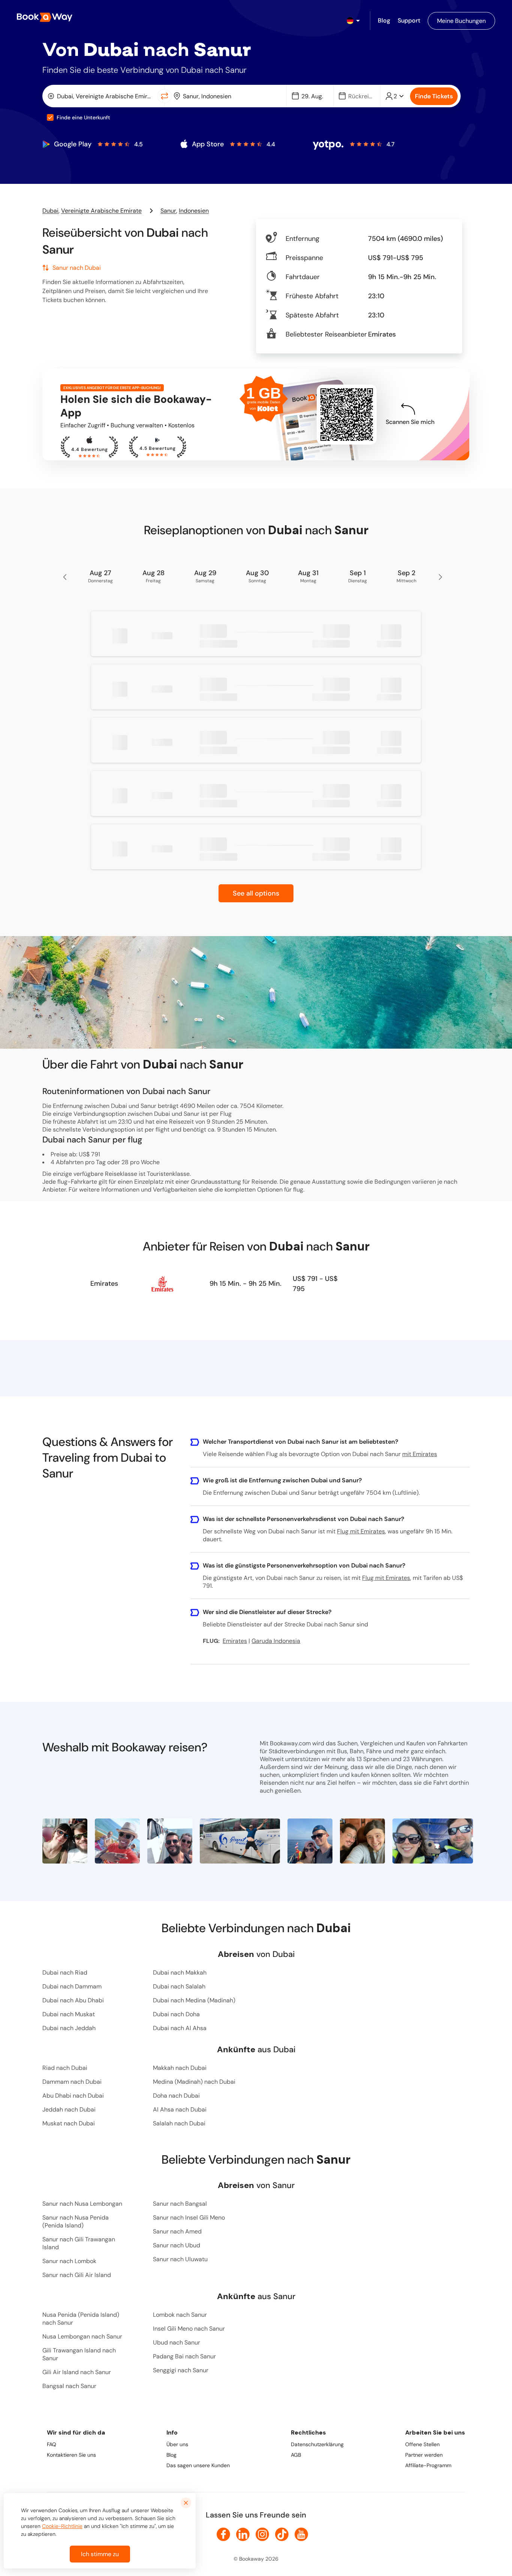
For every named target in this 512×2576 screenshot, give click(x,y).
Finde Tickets (434, 96)
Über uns (177, 2444)
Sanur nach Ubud (177, 2245)
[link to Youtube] (301, 2534)
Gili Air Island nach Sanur (77, 2372)
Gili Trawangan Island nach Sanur (79, 2354)
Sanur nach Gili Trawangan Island (79, 2243)
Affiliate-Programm (428, 2465)
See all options (256, 893)
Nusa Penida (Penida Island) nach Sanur (81, 2319)
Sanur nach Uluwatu (180, 2259)
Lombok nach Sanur (180, 2315)
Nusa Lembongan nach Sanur (82, 2336)
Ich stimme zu (100, 2554)
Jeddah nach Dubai (69, 2109)
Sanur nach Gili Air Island (77, 2275)
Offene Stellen (422, 2444)
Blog (171, 2455)
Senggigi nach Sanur (181, 2370)
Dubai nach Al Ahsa (180, 2028)
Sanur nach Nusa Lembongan (82, 2204)
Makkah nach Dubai (180, 2068)
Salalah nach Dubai (179, 2123)
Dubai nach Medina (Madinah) (194, 2000)
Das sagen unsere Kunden (198, 2465)
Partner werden (424, 2455)
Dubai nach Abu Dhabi (73, 2000)
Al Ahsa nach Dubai (180, 2109)
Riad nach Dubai (65, 2068)
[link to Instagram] (262, 2534)
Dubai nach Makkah (180, 1973)
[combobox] (101, 96)
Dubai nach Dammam (72, 1986)
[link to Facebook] (223, 2534)
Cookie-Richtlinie (62, 2526)
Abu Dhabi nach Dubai (73, 2096)
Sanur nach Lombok (69, 2261)
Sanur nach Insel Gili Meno (189, 2218)
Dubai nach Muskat (69, 2014)
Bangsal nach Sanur (69, 2386)
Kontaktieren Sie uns (71, 2455)
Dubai (50, 211)
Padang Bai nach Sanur (184, 2356)
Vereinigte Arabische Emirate (101, 211)
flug (298, 1190)
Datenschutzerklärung (317, 2444)
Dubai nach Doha (176, 2014)
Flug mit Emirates (361, 1531)
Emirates (104, 1283)
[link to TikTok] (282, 2534)
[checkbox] (50, 117)
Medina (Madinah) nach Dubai (194, 2082)
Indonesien (194, 211)
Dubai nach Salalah (179, 1986)
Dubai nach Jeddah (69, 2028)
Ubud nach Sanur (177, 2342)
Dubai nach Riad (65, 1973)
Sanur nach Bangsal (180, 2204)
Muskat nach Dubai (69, 2123)
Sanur (168, 211)
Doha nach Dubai (176, 2096)
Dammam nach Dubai (72, 2082)
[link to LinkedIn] (243, 2534)
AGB (296, 2455)
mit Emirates (420, 1454)
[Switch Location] (165, 96)
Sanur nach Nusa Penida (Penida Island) (76, 2221)
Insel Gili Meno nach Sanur (189, 2329)
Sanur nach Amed (177, 2231)
